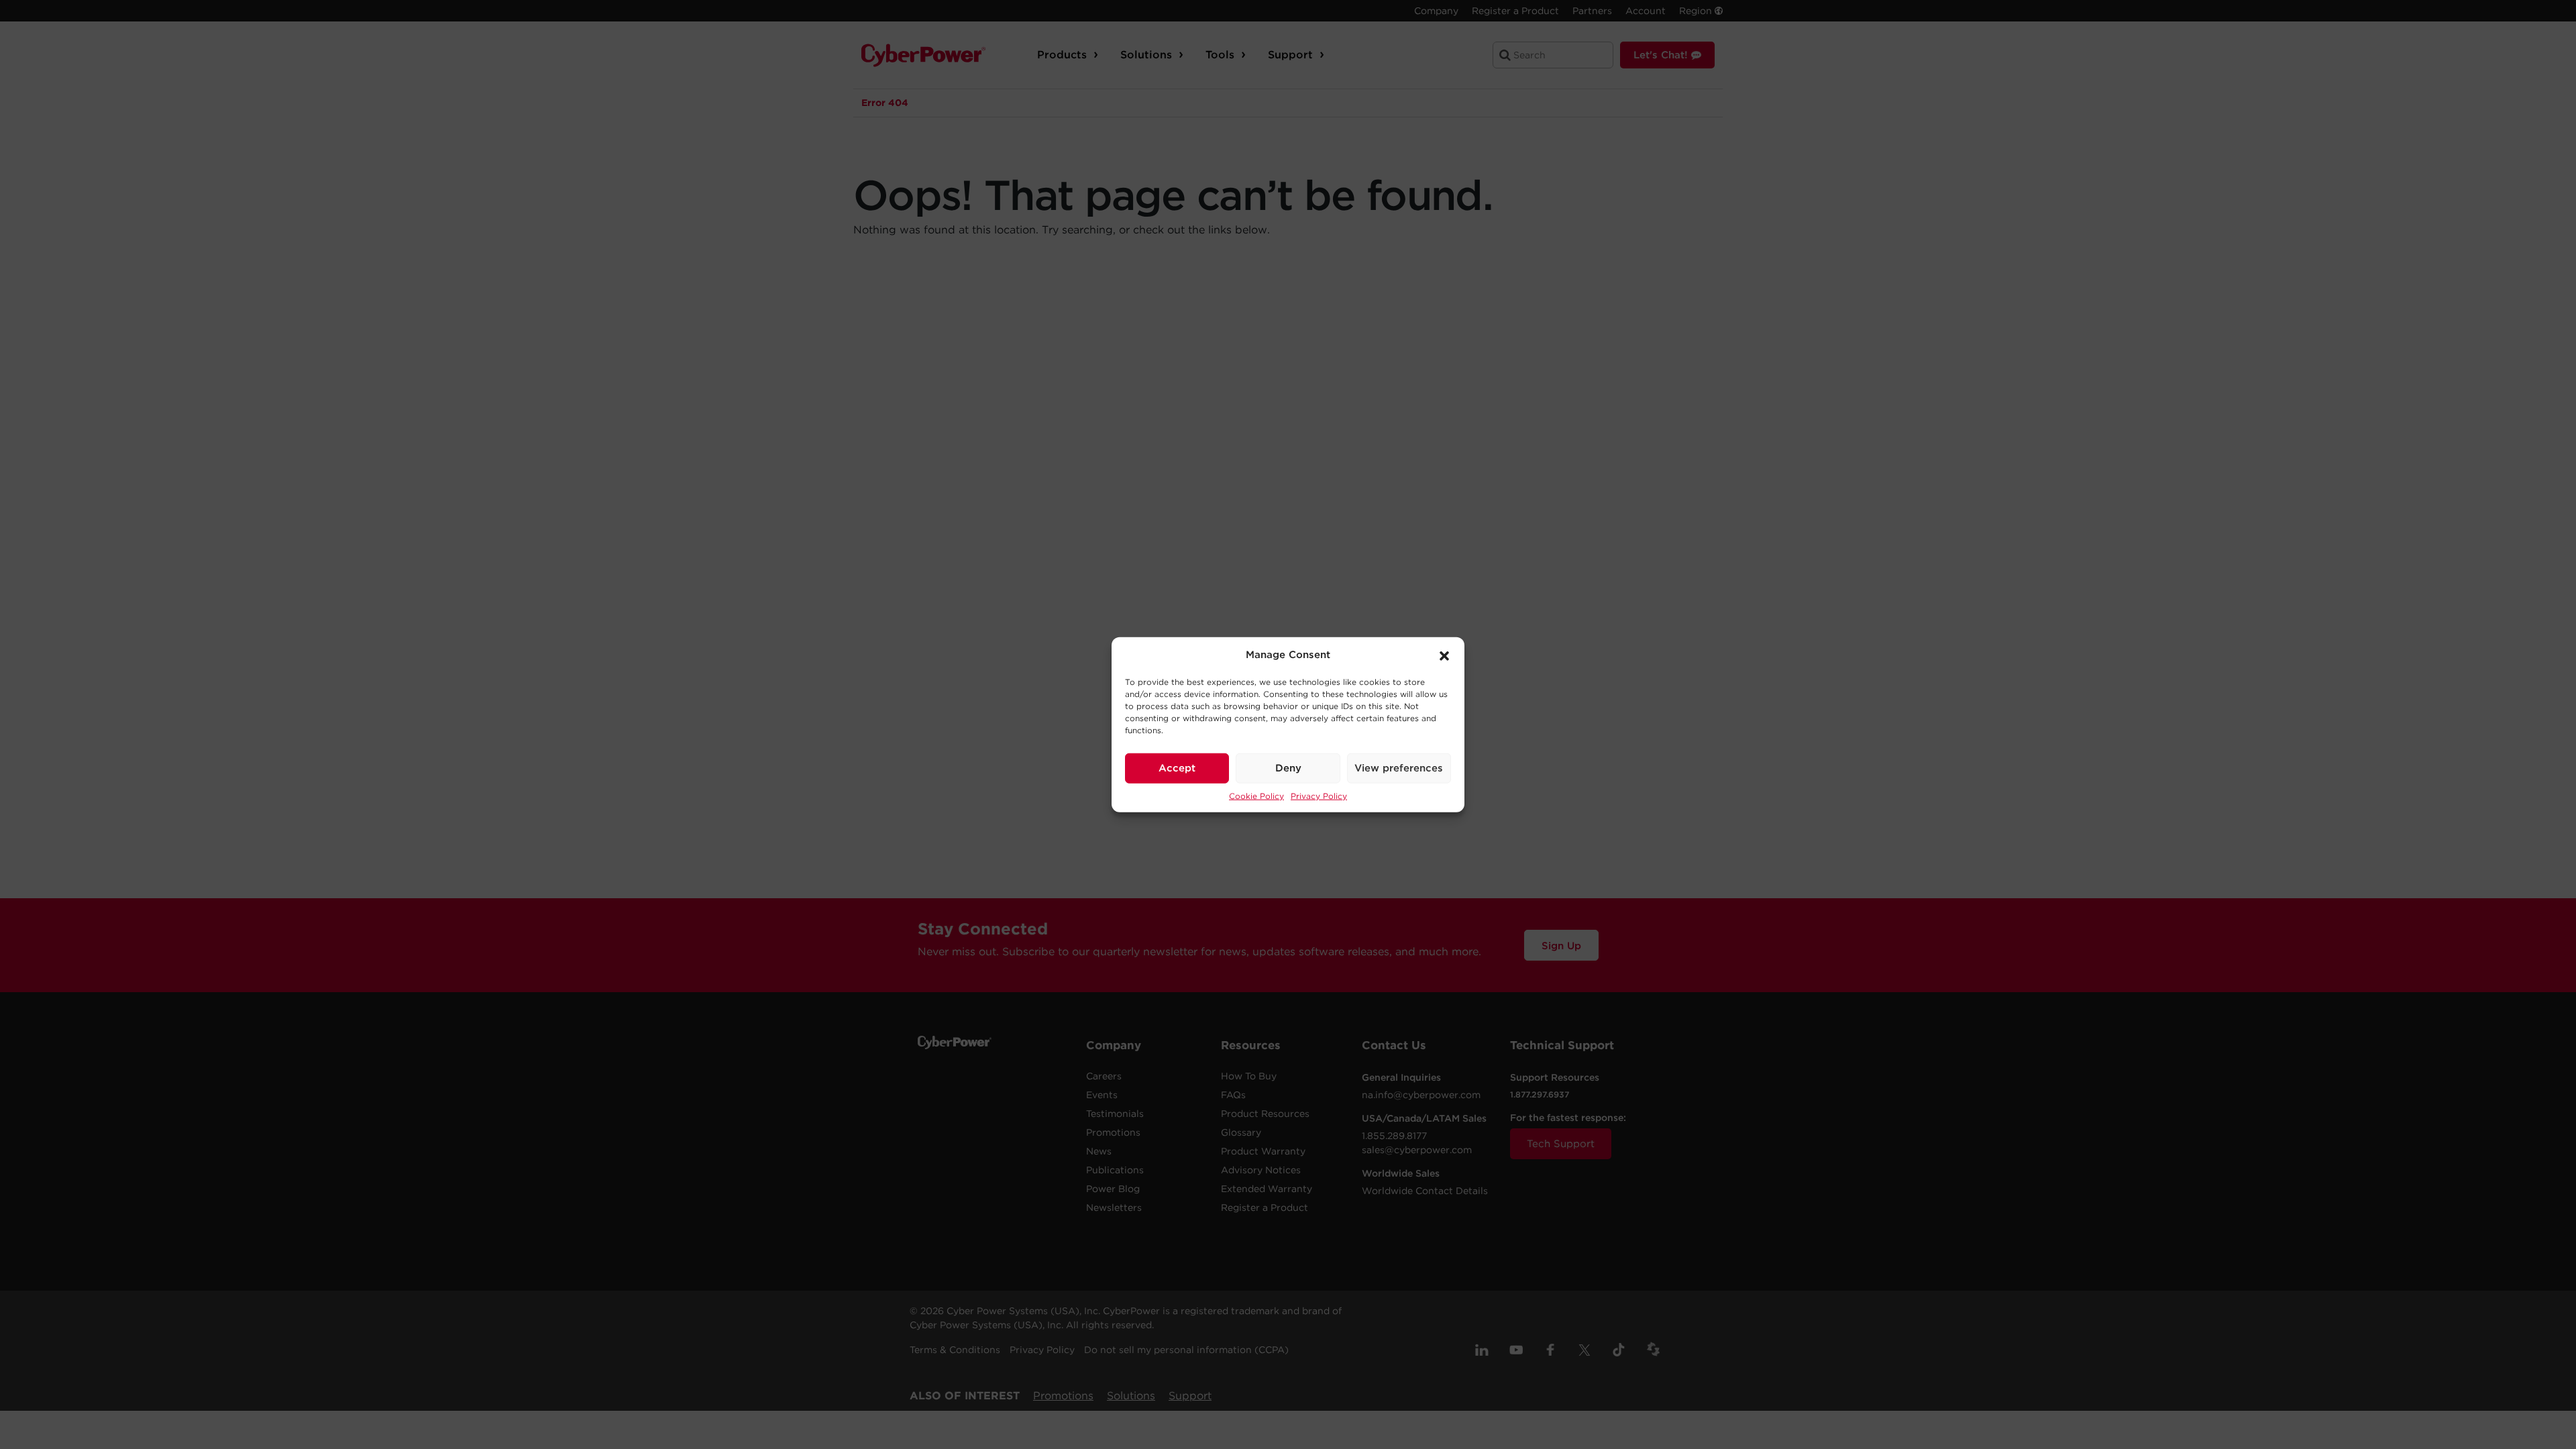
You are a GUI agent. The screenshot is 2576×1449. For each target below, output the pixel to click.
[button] (1444, 655)
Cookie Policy (1256, 795)
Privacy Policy (1319, 795)
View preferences (1399, 768)
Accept (1177, 768)
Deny (1288, 768)
